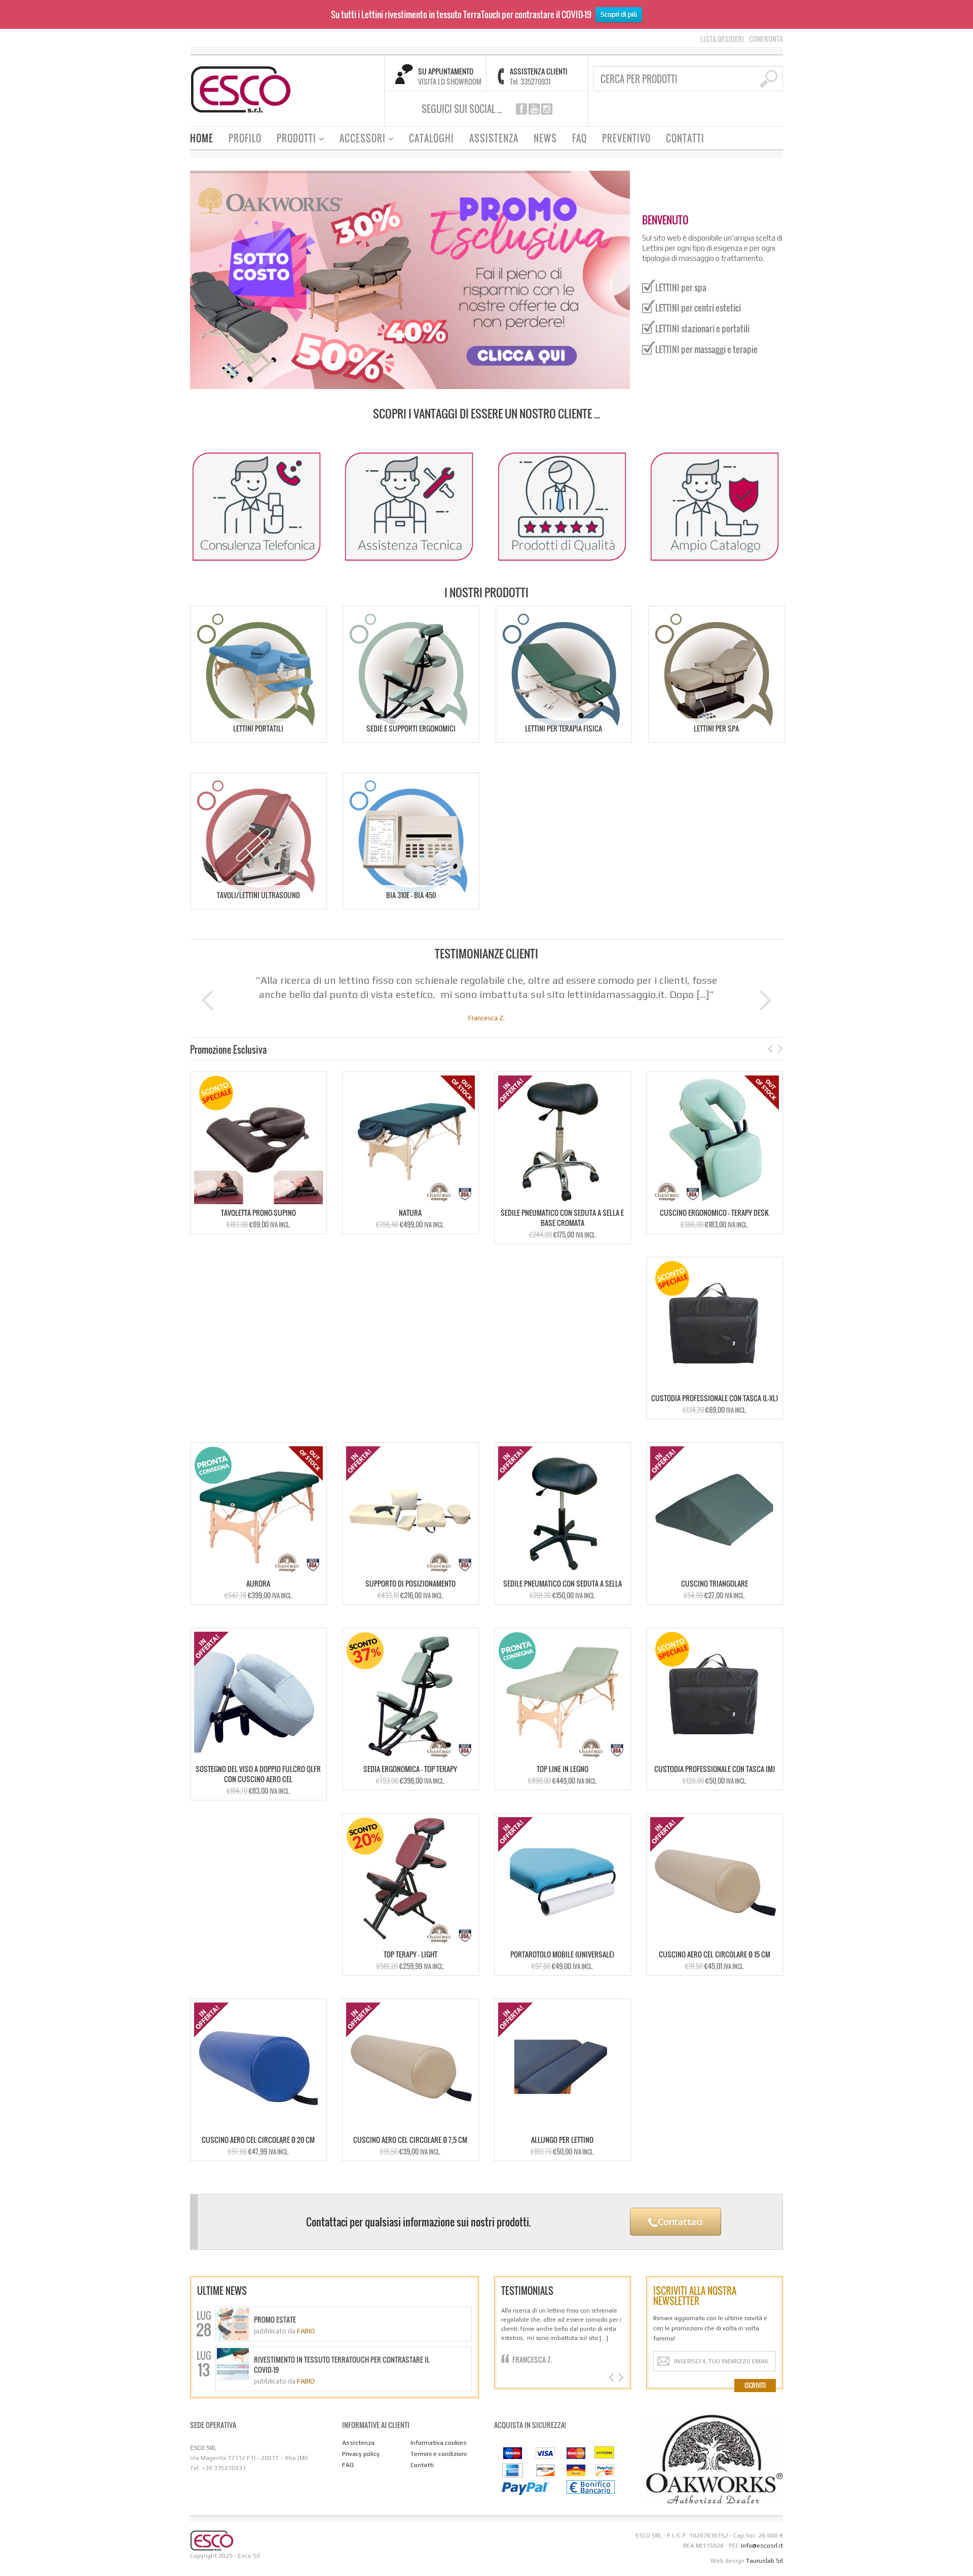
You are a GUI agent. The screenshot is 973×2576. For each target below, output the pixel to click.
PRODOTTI (293, 140)
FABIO (306, 2331)
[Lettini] (241, 88)
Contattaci (679, 2221)
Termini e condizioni (439, 2454)
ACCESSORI (359, 140)
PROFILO (245, 138)
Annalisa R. (487, 1018)
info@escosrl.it (762, 2546)
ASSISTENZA (494, 138)
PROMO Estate (275, 2320)
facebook (521, 109)
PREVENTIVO (626, 138)
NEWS (545, 138)
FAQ (579, 138)
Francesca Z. (532, 2359)
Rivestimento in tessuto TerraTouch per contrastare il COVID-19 (342, 2365)
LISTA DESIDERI (722, 39)
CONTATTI (685, 138)
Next (764, 1000)
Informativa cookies (439, 2443)
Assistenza (358, 2443)
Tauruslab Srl (764, 2561)
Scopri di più (619, 14)
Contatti (422, 2465)
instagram (547, 109)
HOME (202, 138)
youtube (534, 109)
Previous (209, 1000)
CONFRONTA (766, 39)
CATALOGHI (432, 138)
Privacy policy (361, 2454)
